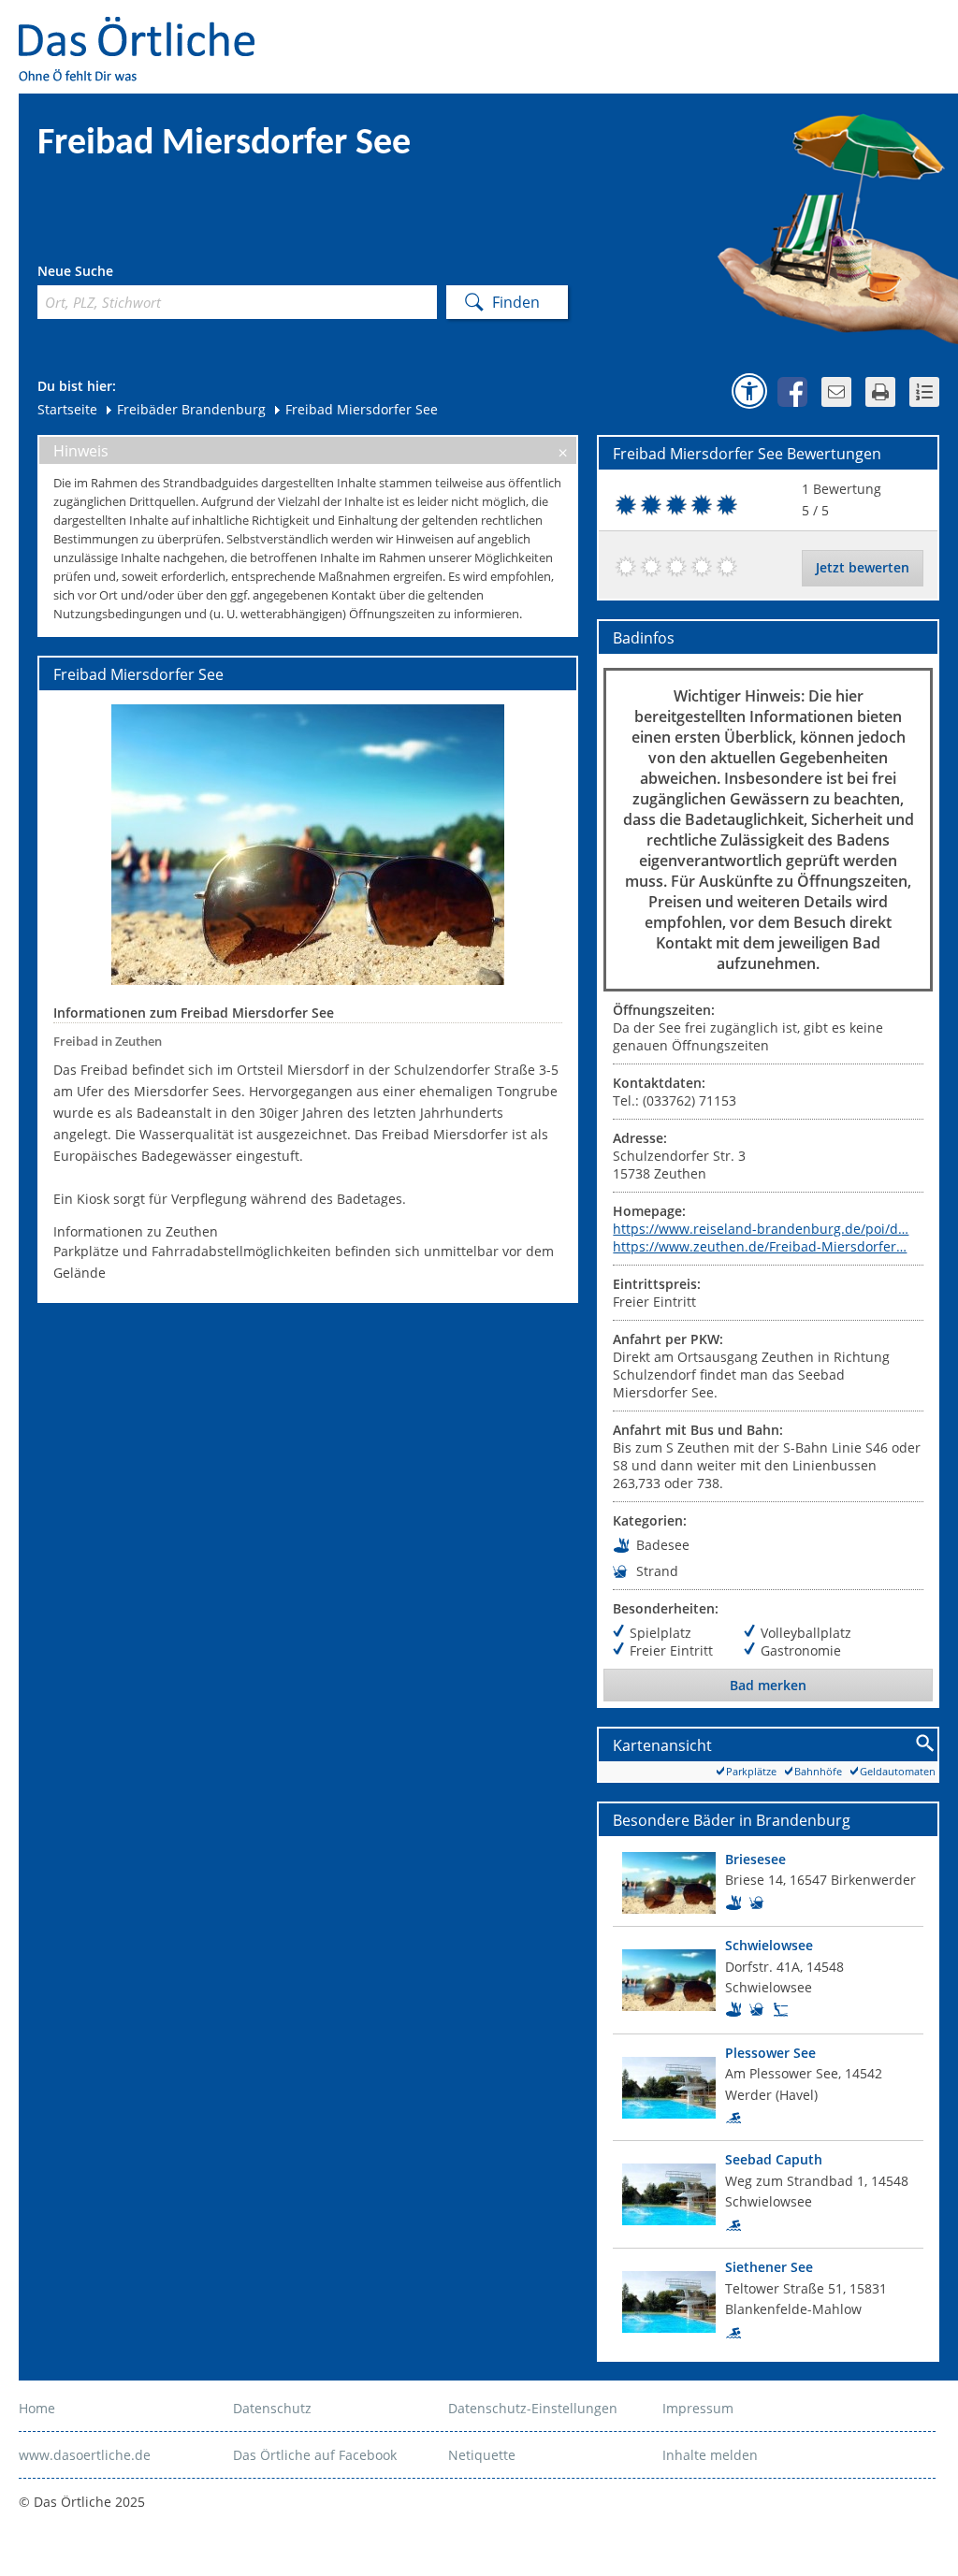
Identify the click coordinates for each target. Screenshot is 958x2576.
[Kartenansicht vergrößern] (926, 1744)
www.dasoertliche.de (85, 2455)
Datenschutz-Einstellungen (533, 2408)
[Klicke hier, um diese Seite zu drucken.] (880, 392)
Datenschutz (272, 2408)
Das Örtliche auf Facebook (315, 2455)
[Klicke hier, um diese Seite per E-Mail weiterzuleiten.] (836, 392)
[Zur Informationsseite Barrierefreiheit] (749, 391)
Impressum (698, 2408)
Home (37, 2408)
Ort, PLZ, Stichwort (120, 274)
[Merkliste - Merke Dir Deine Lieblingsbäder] (924, 392)
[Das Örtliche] (145, 29)
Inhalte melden (710, 2455)
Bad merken (768, 1685)
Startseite (67, 409)
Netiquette (482, 2455)
